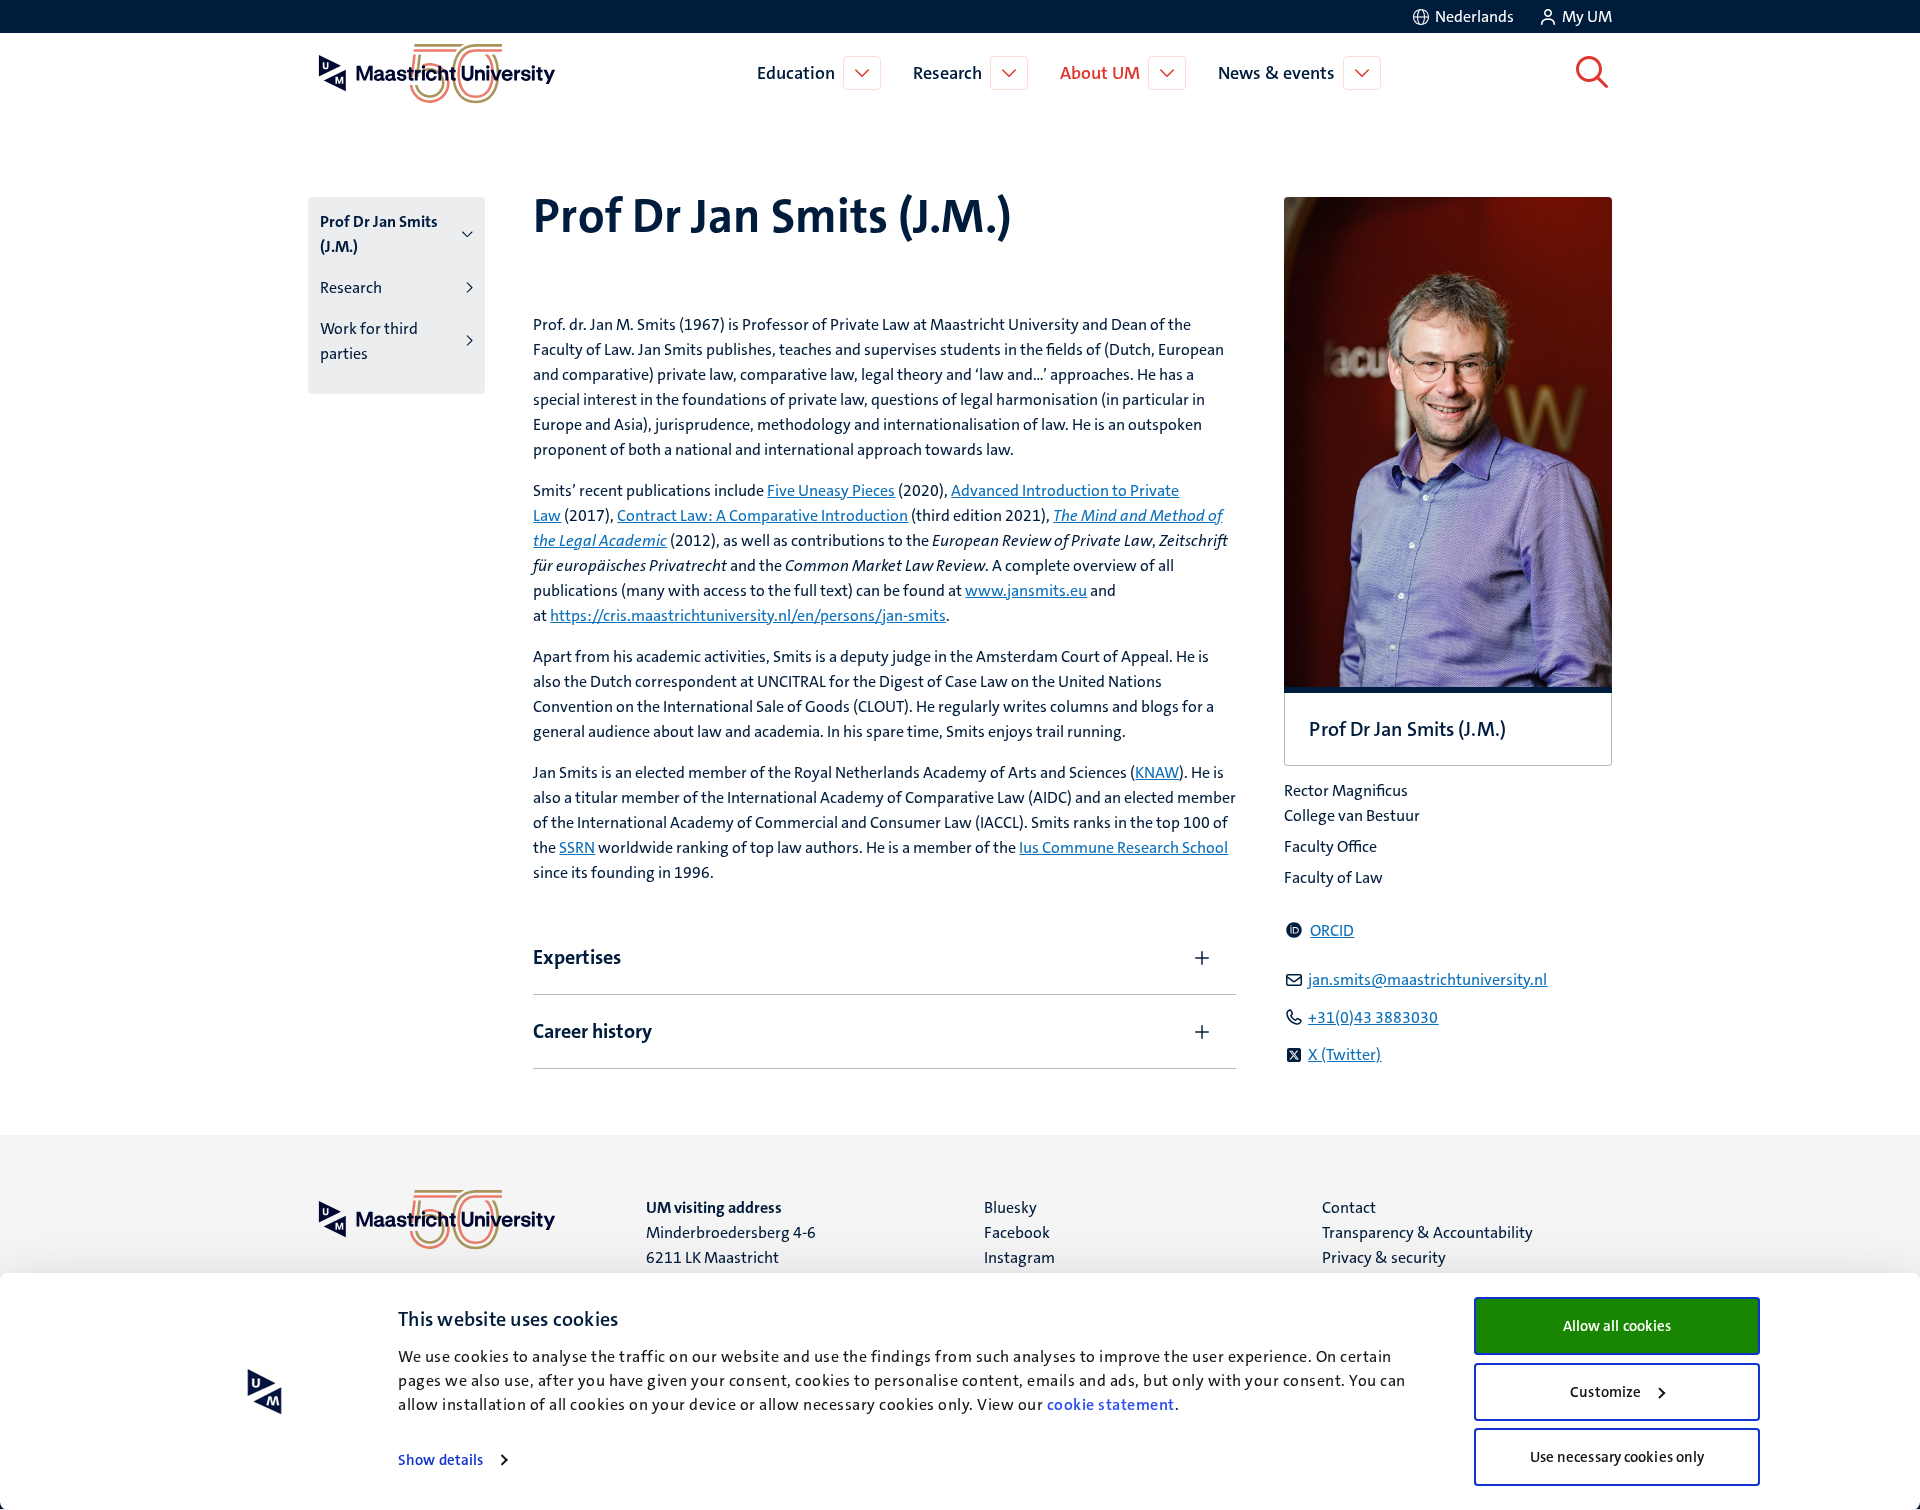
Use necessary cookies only (1617, 1457)
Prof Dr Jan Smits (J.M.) (379, 234)
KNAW (1157, 772)
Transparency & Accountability (1427, 1232)
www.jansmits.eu (1026, 590)
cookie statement (1111, 1404)
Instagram (1019, 1257)
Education (796, 73)
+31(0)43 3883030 (1373, 1017)
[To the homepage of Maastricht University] (437, 73)
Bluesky (1010, 1207)
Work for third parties (369, 341)
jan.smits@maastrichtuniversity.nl (1427, 979)
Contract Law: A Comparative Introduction (762, 515)
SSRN (577, 847)
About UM (1100, 73)
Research (947, 73)
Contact (1349, 1207)
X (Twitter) (1344, 1054)
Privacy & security (1384, 1257)
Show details (440, 1460)
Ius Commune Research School (1123, 847)
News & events (1276, 73)
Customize (1605, 1392)
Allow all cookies (1617, 1326)
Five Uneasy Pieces (831, 490)
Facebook (1017, 1232)
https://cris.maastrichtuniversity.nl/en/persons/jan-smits (748, 615)
